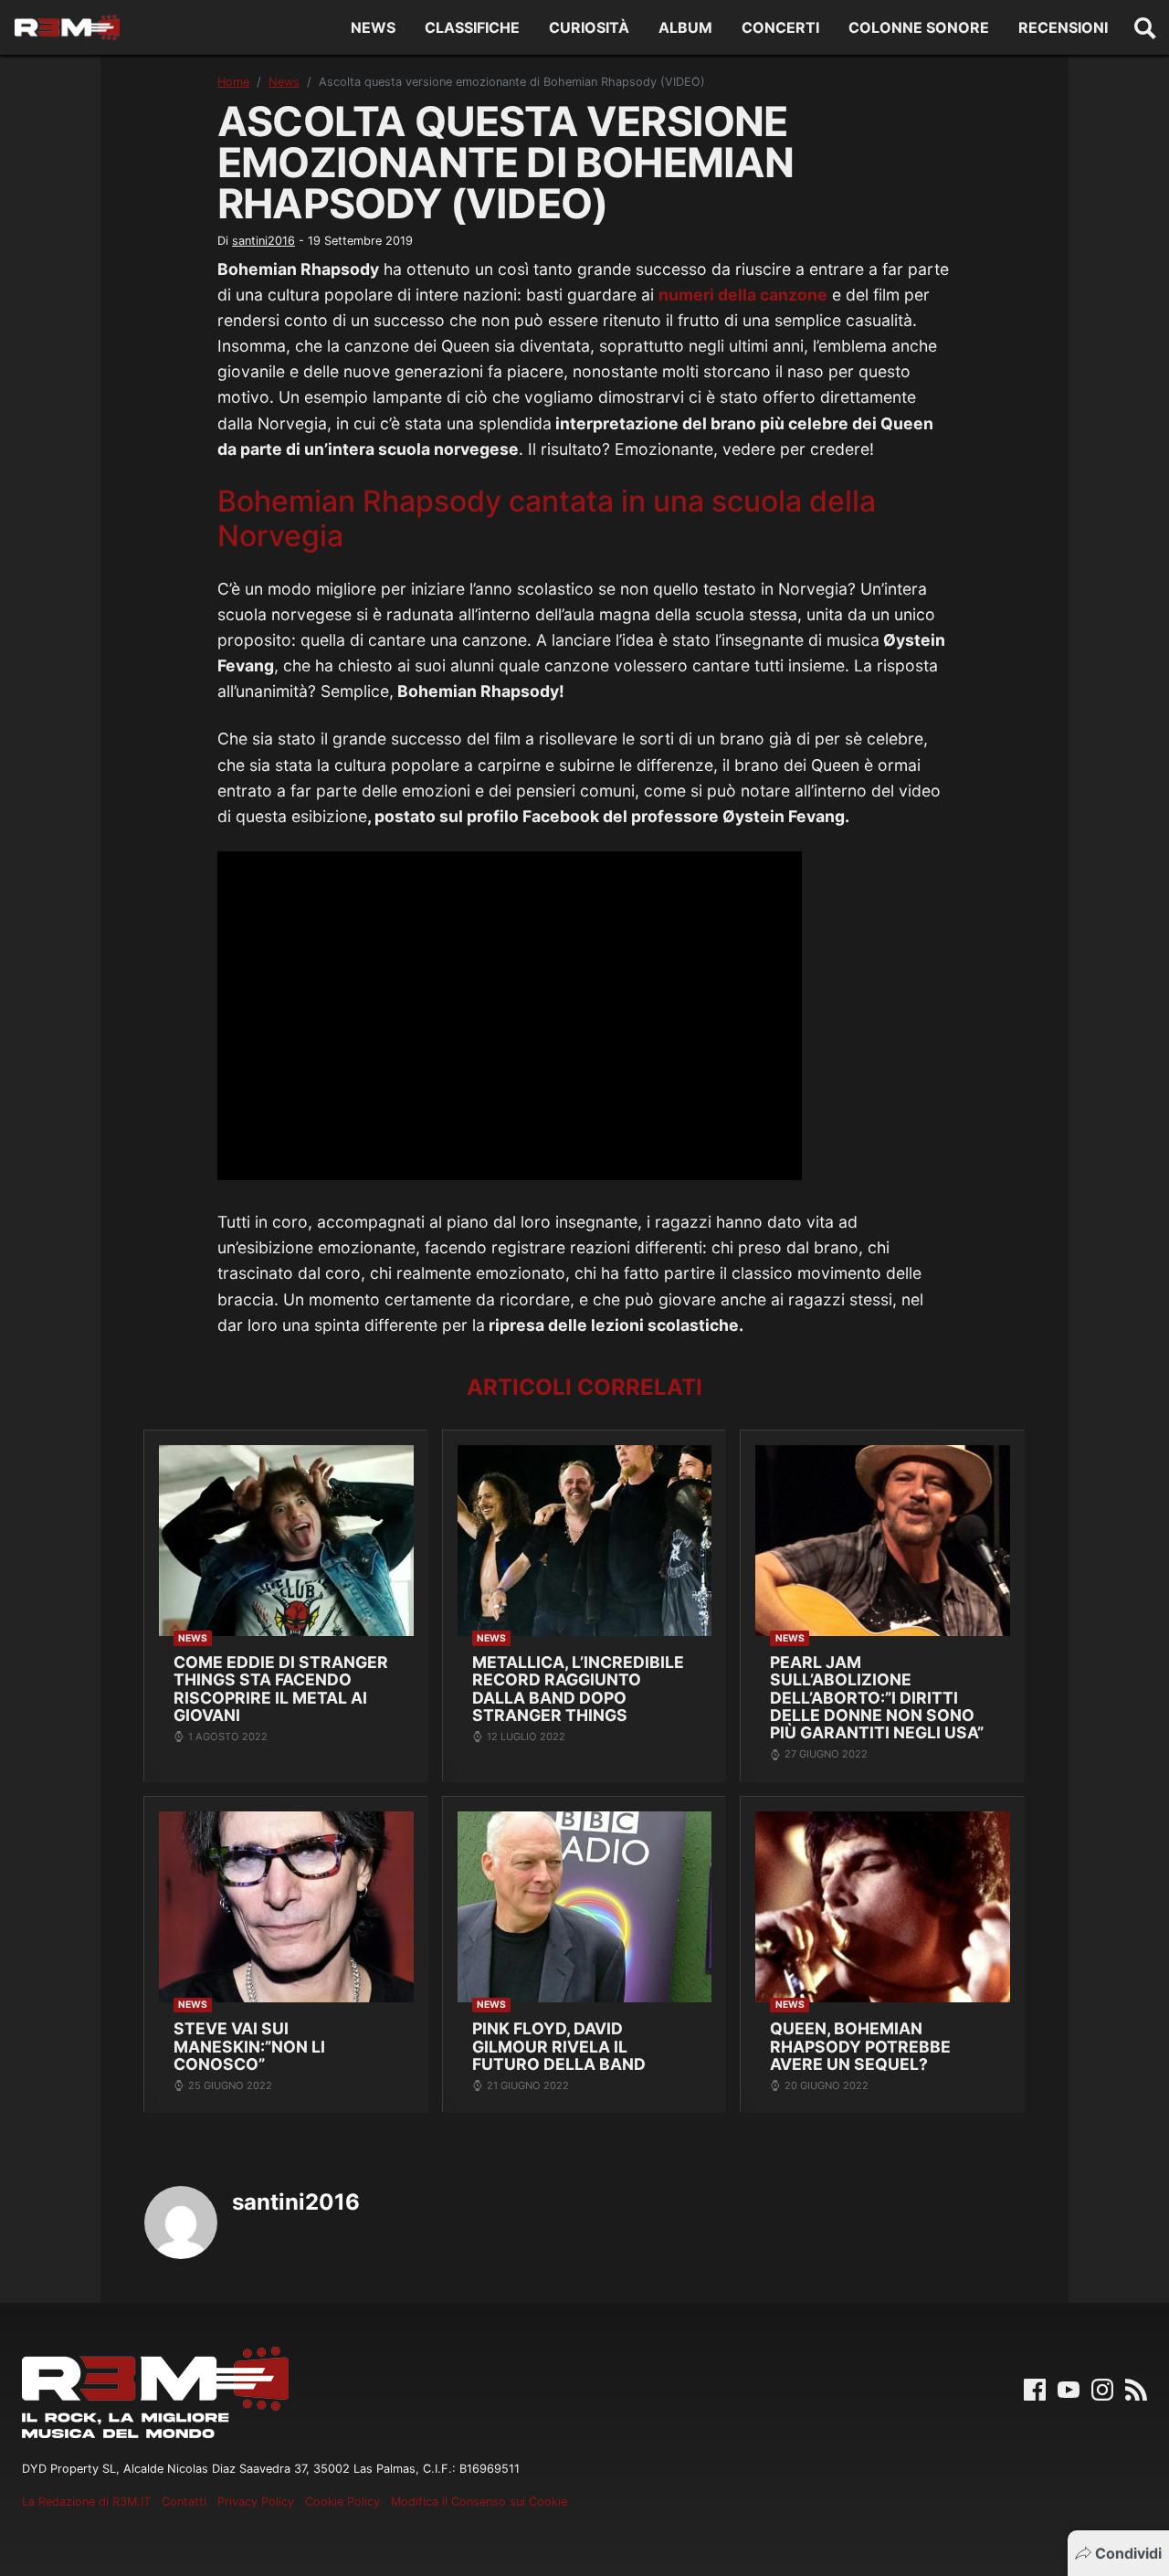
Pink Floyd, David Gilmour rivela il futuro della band (559, 2046)
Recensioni (1063, 27)
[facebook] (1035, 2389)
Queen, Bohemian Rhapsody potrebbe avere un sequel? (860, 2046)
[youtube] (1069, 2389)
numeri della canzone (743, 295)
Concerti (780, 27)
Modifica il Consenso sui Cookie (479, 2502)
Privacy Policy (256, 2502)
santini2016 (263, 241)
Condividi (1128, 2553)
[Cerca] (1145, 27)
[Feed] (1136, 2389)
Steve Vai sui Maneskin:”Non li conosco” (249, 2046)
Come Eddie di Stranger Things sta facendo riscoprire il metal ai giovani (281, 1689)
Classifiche (472, 27)
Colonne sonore (919, 27)
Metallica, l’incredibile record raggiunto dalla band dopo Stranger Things (578, 1689)
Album (685, 27)
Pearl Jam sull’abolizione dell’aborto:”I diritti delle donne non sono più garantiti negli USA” (877, 1698)
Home (233, 82)
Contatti (184, 2502)
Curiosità (589, 27)
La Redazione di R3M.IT (86, 2502)
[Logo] (67, 27)
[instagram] (1102, 2389)
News (373, 27)
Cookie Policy (342, 2502)
